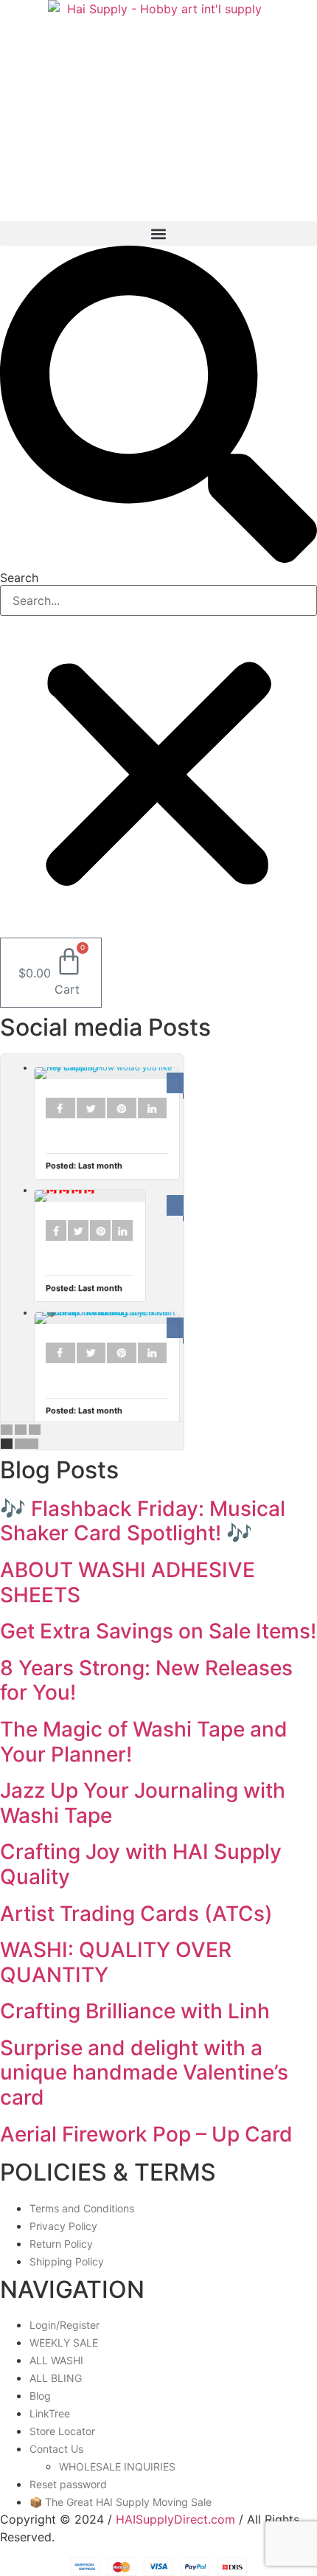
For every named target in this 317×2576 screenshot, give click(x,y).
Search (19, 578)
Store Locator (62, 2431)
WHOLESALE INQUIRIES (117, 2466)
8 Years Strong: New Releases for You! (146, 1680)
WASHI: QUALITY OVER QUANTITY (116, 1962)
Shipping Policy (67, 2261)
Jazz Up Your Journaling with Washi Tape (143, 1803)
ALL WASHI (56, 2360)
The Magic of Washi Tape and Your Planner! (144, 1742)
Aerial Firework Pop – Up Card (146, 2134)
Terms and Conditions (82, 2208)
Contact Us (56, 2449)
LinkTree (50, 2413)
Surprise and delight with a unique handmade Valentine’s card (144, 2073)
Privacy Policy (63, 2226)
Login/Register (65, 2325)
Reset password (68, 2484)
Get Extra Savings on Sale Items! (158, 1631)
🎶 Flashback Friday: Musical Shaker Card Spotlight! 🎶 (143, 1521)
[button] (158, 233)
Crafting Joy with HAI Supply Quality (141, 1864)
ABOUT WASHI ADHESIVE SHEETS (128, 1582)
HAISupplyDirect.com (175, 2519)
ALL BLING (56, 2378)
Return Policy (61, 2244)
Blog (40, 2396)
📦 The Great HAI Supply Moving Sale (121, 2502)
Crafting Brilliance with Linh (135, 2011)
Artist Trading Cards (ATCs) (136, 1914)
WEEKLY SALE (64, 2343)
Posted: (84, 1166)
